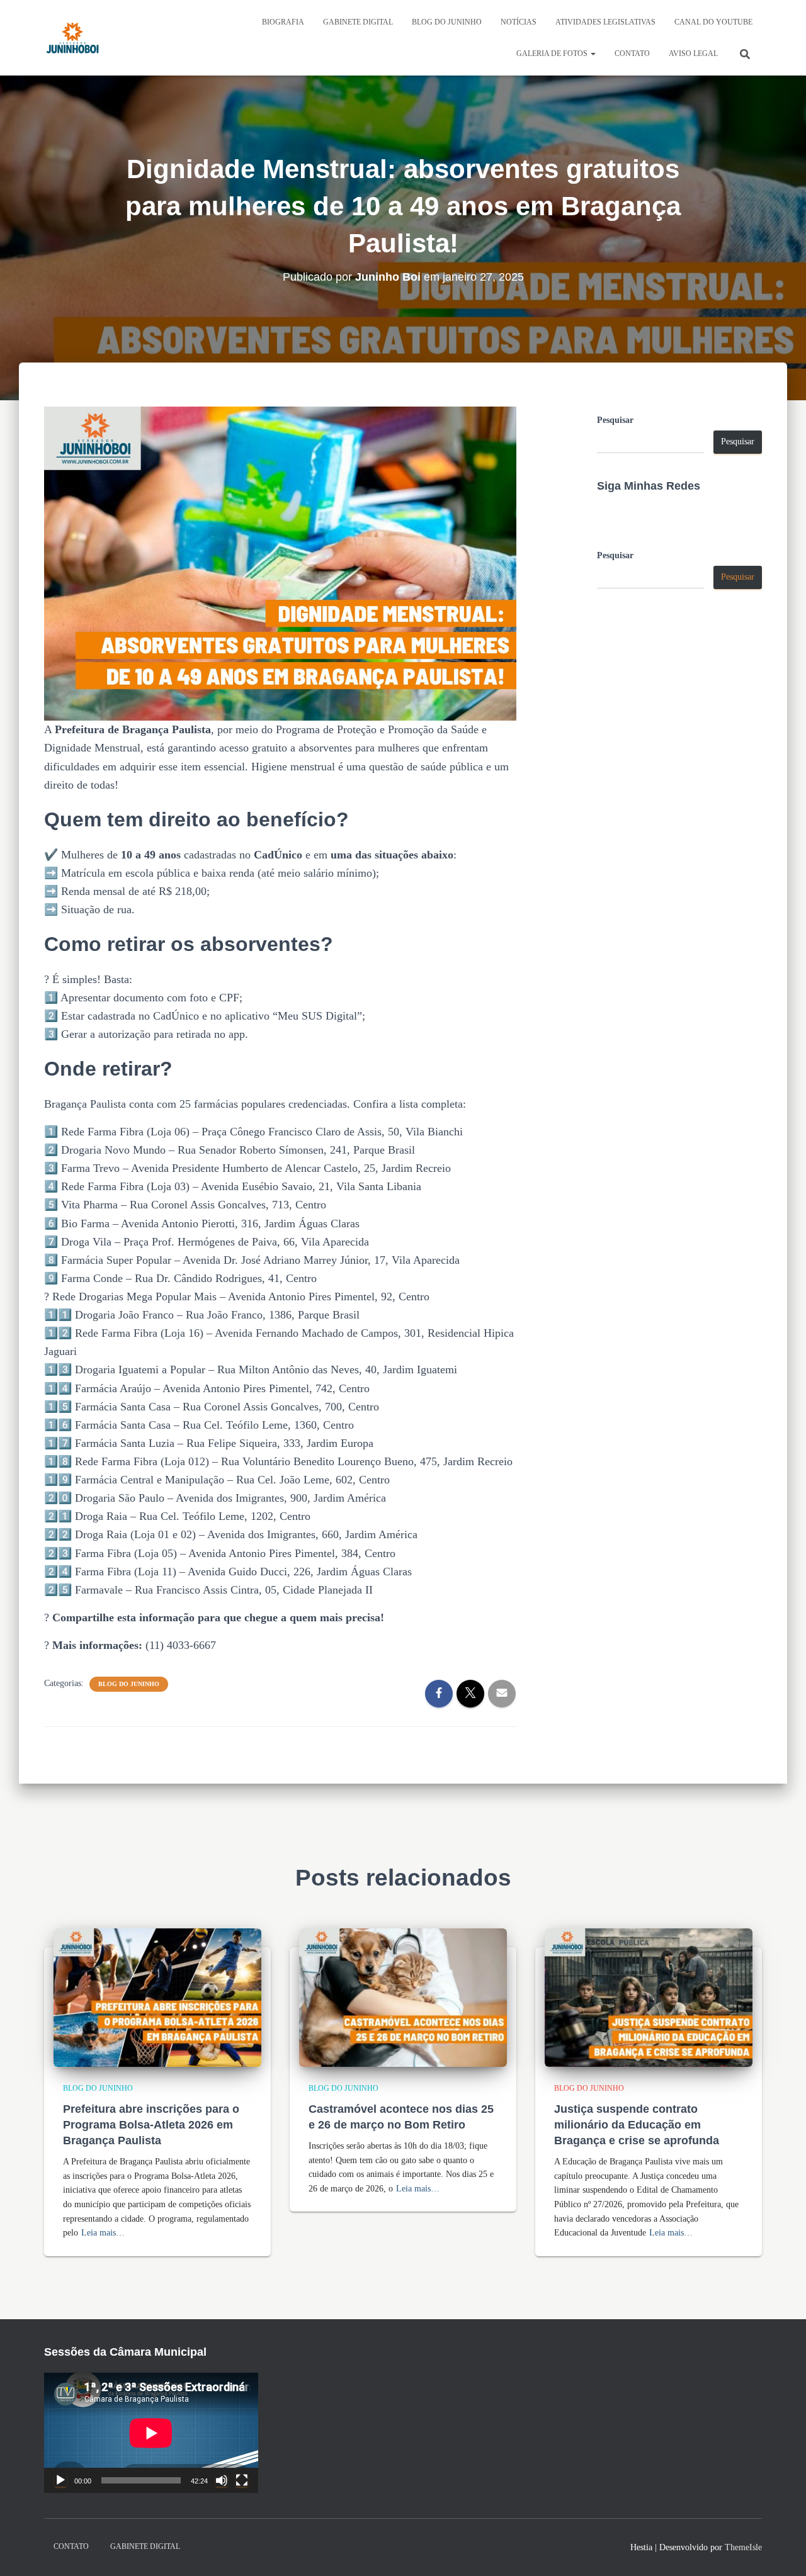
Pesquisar (615, 420)
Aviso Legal (693, 53)
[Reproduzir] (60, 2480)
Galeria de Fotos (553, 53)
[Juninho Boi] (72, 38)
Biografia (283, 22)
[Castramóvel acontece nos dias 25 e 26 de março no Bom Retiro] (403, 1997)
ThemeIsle (743, 2547)
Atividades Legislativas (605, 22)
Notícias (519, 22)
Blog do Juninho (447, 22)
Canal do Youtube (713, 22)
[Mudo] (222, 2480)
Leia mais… (103, 2233)
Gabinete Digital (358, 22)
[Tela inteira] (242, 2480)
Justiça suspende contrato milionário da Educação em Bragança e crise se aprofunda (637, 2125)
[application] (151, 2433)
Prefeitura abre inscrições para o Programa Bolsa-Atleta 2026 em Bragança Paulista (151, 2125)
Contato (632, 53)
